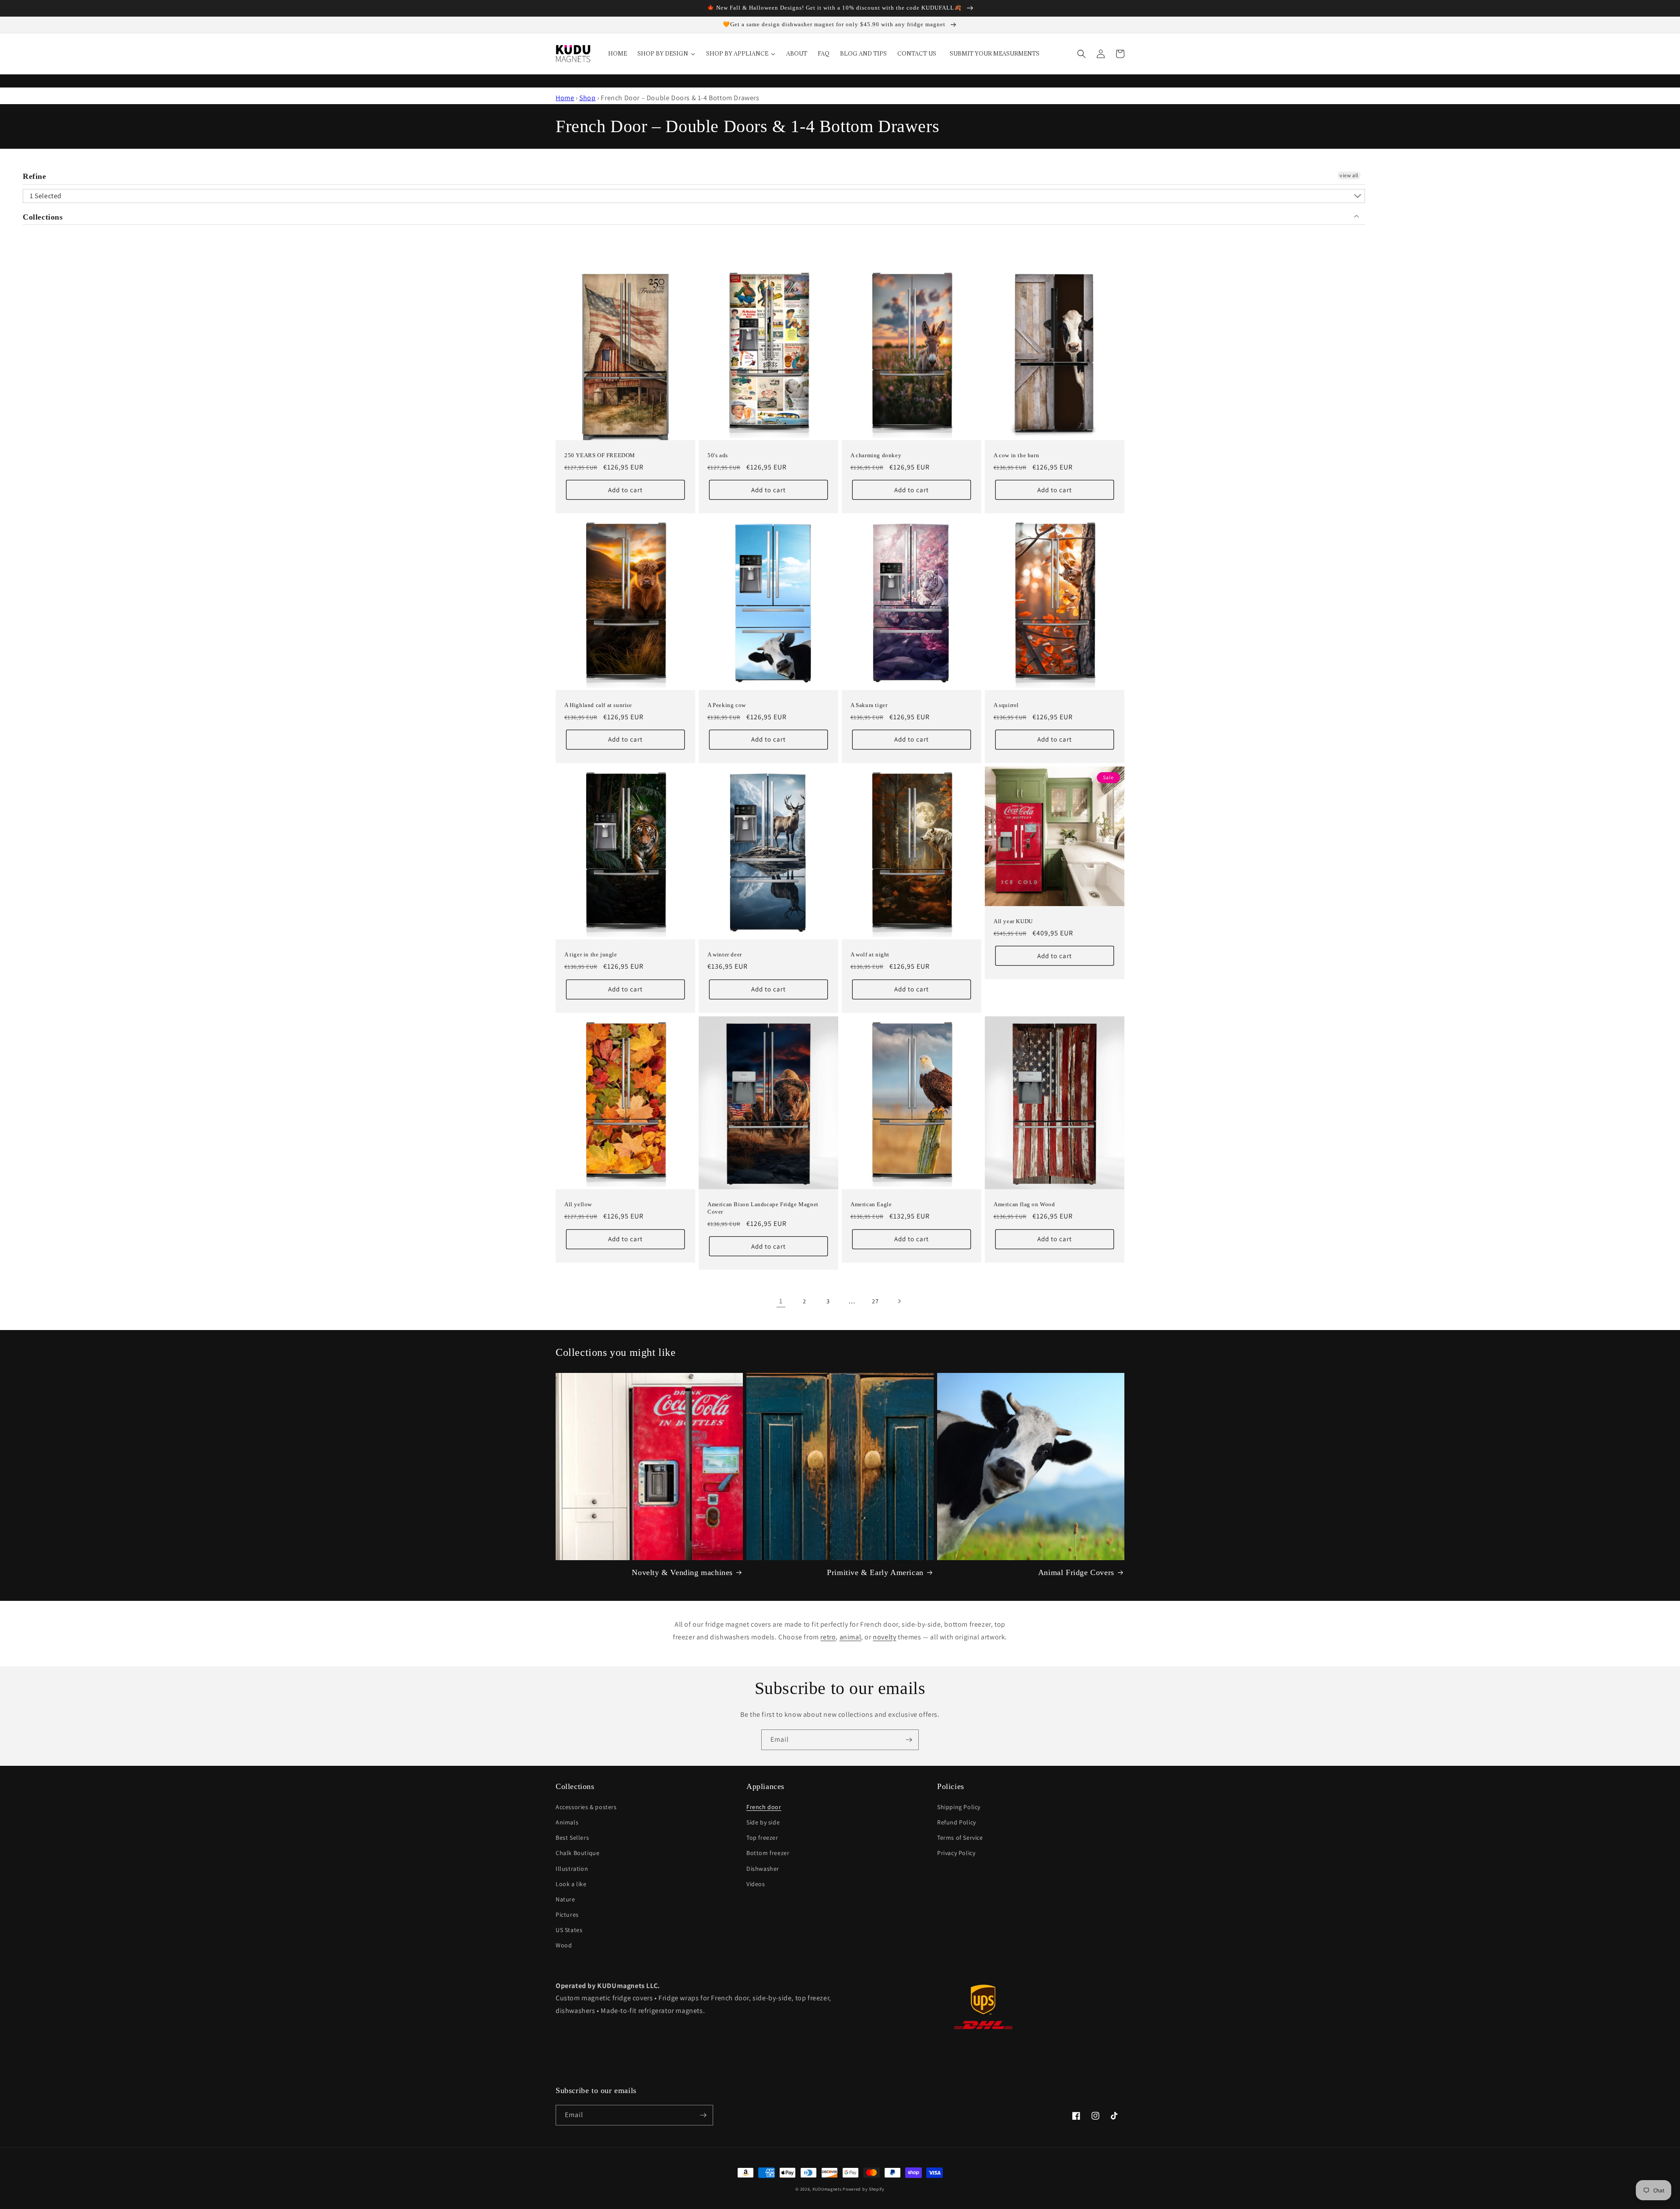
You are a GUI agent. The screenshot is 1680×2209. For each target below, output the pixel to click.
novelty (884, 1637)
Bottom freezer (768, 1853)
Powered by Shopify (864, 2189)
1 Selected (46, 196)
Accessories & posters (586, 1807)
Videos (756, 1884)
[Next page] (899, 1301)
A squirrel (1006, 705)
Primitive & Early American (875, 1572)
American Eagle (871, 1204)
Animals (567, 1822)
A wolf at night (870, 954)
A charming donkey (876, 455)
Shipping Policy (959, 1807)
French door (764, 1807)
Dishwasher (763, 1869)
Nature (565, 1899)
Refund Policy (957, 1822)
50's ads (718, 455)
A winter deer (725, 954)
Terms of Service (960, 1838)
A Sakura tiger (869, 705)
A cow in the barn (1016, 455)
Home (565, 98)
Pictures (567, 1915)
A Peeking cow (727, 705)
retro (828, 1637)
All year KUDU (1013, 921)
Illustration (572, 1869)
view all (1349, 175)
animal (850, 1637)
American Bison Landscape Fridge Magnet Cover (763, 1208)
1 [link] (781, 1301)
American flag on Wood (1024, 1204)
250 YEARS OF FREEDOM (600, 455)
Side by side (763, 1822)
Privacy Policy (956, 1853)
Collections (43, 217)
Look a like (571, 1884)
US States (569, 1930)
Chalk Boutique (577, 1853)
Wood (564, 1945)
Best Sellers (572, 1838)
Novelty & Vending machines (682, 1572)
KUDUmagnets (827, 2189)
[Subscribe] (909, 1740)
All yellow (578, 1204)
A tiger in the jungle (591, 954)
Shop (587, 98)
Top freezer (762, 1838)
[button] (1081, 54)
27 (875, 1301)
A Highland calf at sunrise (598, 705)
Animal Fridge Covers (1076, 1572)
